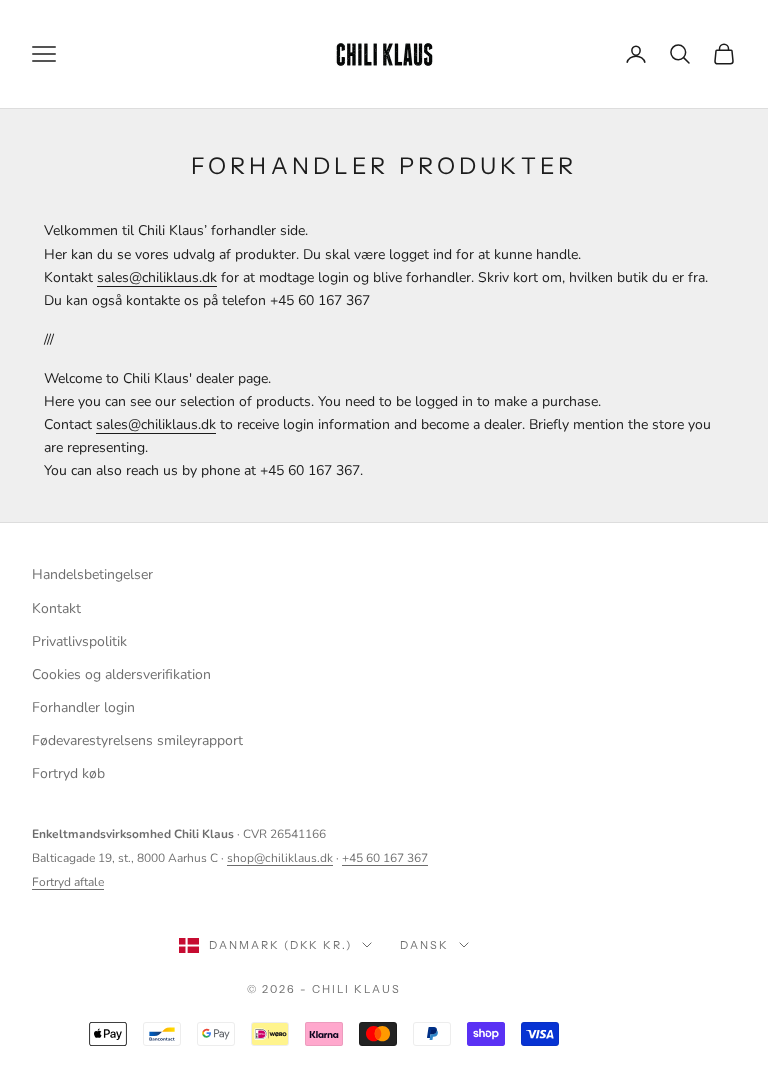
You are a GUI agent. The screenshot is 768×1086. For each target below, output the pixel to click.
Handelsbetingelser (92, 574)
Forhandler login (83, 707)
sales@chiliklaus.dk (157, 277)
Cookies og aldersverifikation (121, 674)
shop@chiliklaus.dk (280, 858)
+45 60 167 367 (385, 858)
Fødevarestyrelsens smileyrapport (137, 740)
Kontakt (56, 608)
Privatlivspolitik (79, 641)
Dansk (424, 945)
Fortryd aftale (68, 882)
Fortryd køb (68, 773)
